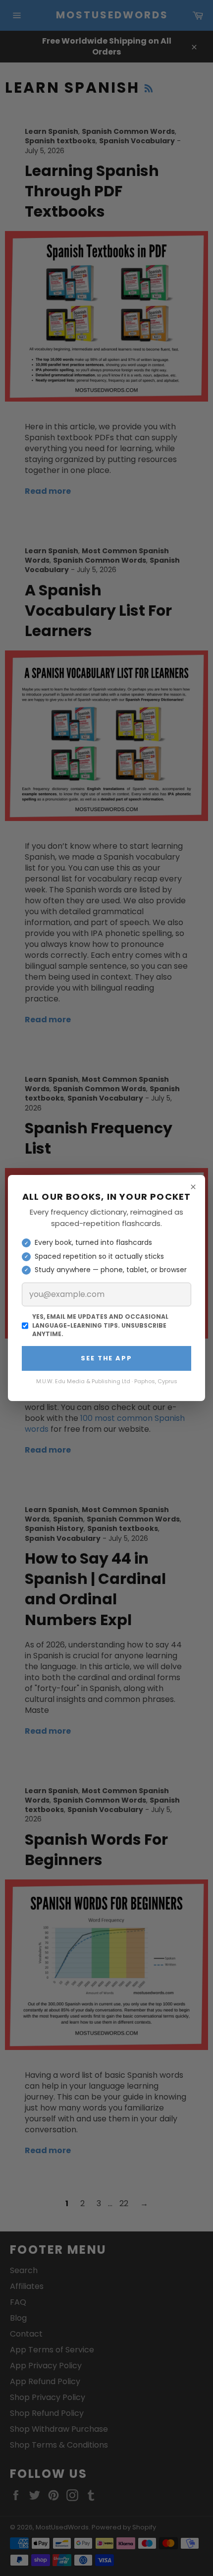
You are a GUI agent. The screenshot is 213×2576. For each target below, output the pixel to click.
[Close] (193, 1187)
